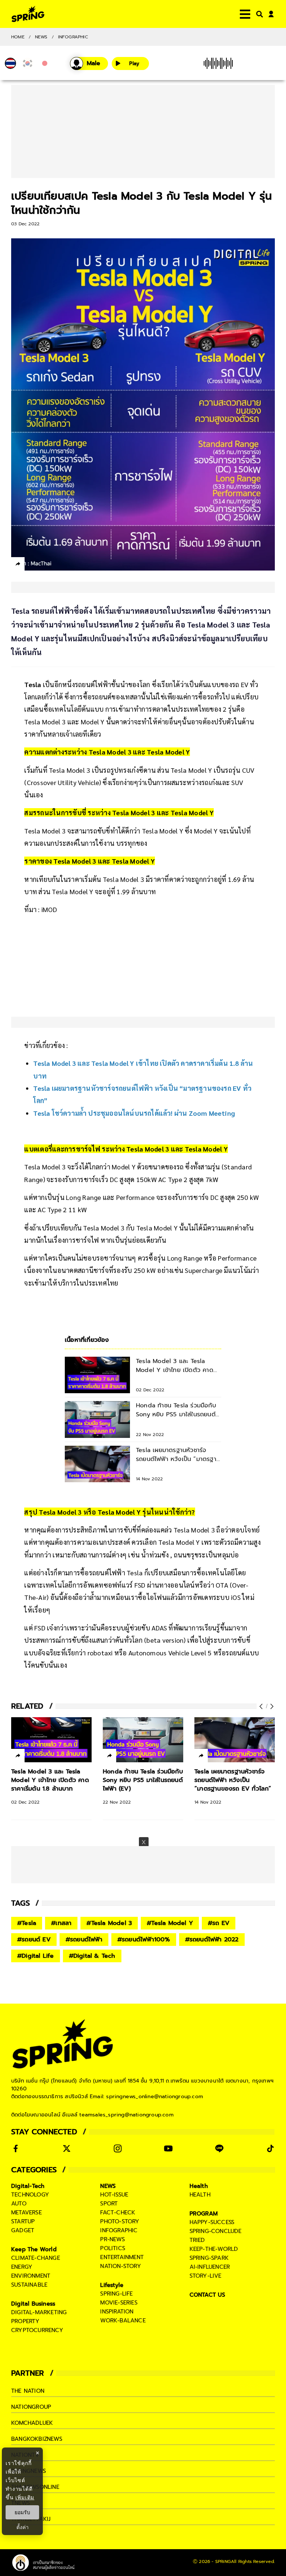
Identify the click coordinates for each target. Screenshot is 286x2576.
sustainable (29, 2285)
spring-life (116, 2294)
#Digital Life (36, 1956)
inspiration (117, 2312)
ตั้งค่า (23, 2527)
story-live (206, 2276)
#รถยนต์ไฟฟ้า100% (144, 1940)
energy (22, 2267)
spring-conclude (216, 2231)
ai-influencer (210, 2267)
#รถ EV (219, 1923)
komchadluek (32, 2423)
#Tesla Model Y (170, 1923)
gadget (23, 2230)
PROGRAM (204, 2214)
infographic (119, 2230)
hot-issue (114, 2195)
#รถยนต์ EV (34, 1940)
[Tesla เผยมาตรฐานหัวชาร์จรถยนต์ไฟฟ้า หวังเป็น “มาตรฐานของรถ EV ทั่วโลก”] (235, 1740)
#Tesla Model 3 (109, 1923)
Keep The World (34, 2249)
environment (31, 2276)
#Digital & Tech (92, 1956)
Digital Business (33, 2304)
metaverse (26, 2213)
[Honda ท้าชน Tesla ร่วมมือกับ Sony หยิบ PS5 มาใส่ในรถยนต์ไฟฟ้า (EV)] (143, 1740)
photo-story (120, 2221)
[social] (16, 2148)
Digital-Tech (28, 2186)
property (26, 2321)
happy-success (212, 2222)
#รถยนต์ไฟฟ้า (84, 1940)
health (200, 2195)
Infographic (73, 37)
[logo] (28, 14)
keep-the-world (214, 2249)
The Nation (28, 2391)
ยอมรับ (22, 2512)
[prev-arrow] (262, 1706)
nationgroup (31, 2407)
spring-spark (209, 2258)
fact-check (118, 2213)
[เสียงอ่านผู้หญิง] (89, 63)
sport (109, 2204)
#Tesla (27, 1923)
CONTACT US (208, 2295)
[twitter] (45, 564)
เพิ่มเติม (25, 2497)
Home (18, 37)
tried (197, 2240)
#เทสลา (61, 1923)
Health (199, 2186)
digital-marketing (39, 2312)
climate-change (36, 2258)
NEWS (41, 37)
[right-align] (258, 14)
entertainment (122, 2257)
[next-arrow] (271, 1706)
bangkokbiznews (37, 2439)
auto (19, 2204)
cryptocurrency (37, 2330)
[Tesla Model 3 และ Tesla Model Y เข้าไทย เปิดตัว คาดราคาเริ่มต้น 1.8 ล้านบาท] (51, 1740)
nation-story (120, 2266)
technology (30, 2195)
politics (113, 2248)
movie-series (119, 2303)
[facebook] (32, 565)
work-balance (123, 2321)
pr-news (112, 2239)
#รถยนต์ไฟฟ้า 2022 (212, 1940)
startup (23, 2221)
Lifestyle (112, 2285)
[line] (58, 565)
